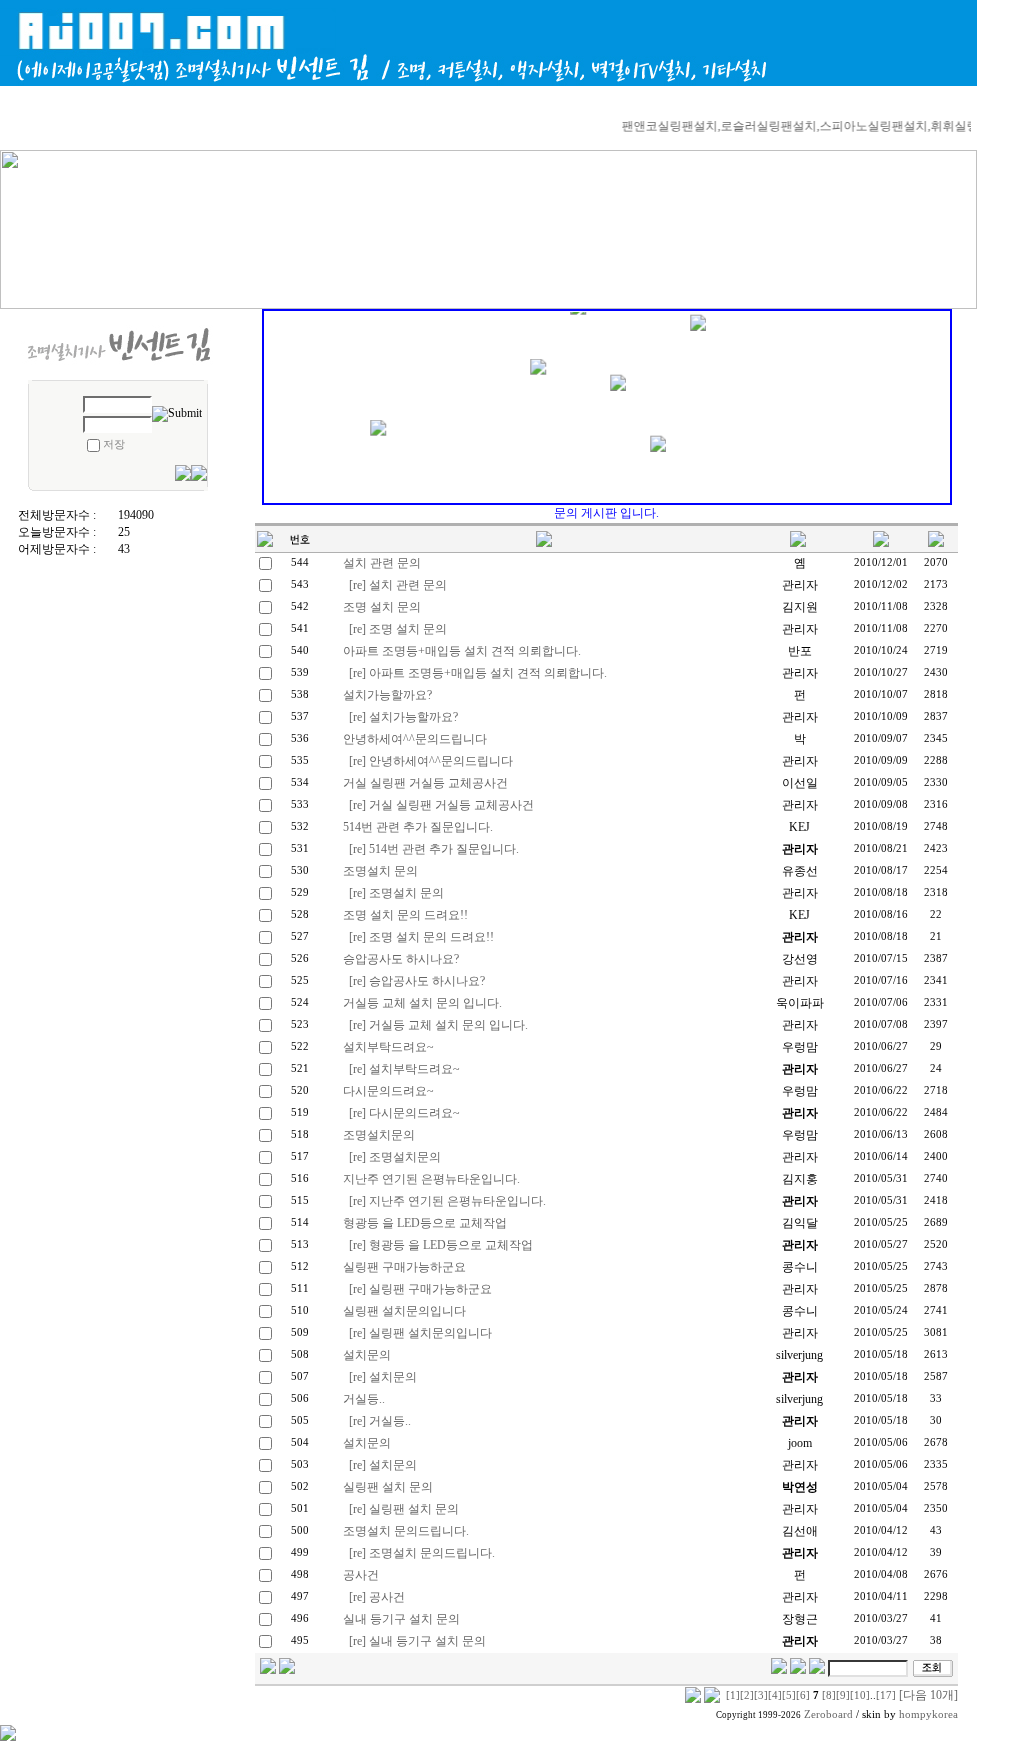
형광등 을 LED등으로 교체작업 (425, 1223)
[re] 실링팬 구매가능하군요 (420, 1289)
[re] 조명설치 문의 (396, 893)
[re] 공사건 (377, 1597)
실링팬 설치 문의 (388, 1487)
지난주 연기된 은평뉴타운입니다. (431, 1179)
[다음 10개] (928, 1695)
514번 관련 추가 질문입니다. (418, 827)
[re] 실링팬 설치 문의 (404, 1509)
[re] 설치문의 (383, 1377)
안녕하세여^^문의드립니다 (415, 739)
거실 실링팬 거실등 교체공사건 (425, 783)
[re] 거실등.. (380, 1421)
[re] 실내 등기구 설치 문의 (417, 1641)
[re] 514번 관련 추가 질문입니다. (434, 849)
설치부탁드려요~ (388, 1047)
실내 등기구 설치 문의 (401, 1619)
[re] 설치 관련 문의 (398, 585)
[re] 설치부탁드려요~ (404, 1069)
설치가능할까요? (387, 695)
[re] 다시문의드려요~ (404, 1113)
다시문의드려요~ (388, 1091)
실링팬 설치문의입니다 (404, 1311)
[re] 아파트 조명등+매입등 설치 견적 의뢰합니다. (478, 673)
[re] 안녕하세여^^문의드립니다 (431, 761)
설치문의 (367, 1355)
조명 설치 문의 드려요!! (405, 915)
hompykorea (928, 1714)
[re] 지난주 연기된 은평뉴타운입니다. (447, 1201)
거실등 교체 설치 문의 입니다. (422, 1003)
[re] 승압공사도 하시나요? (417, 981)
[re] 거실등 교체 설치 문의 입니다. (438, 1025)
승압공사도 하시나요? (401, 959)
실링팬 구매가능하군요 (404, 1267)
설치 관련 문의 (382, 563)
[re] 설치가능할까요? (403, 717)
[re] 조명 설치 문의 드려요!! (421, 937)
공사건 (361, 1575)
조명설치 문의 (380, 871)
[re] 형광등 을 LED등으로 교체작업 (441, 1245)
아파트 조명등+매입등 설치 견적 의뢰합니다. (462, 651)
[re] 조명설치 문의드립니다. (422, 1553)
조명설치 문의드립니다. (406, 1531)
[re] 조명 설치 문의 (398, 629)
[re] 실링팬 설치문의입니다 (420, 1333)
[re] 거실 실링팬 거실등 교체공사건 (441, 805)
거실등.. (364, 1399)
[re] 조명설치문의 (395, 1157)
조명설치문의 (379, 1135)
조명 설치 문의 (382, 607)
